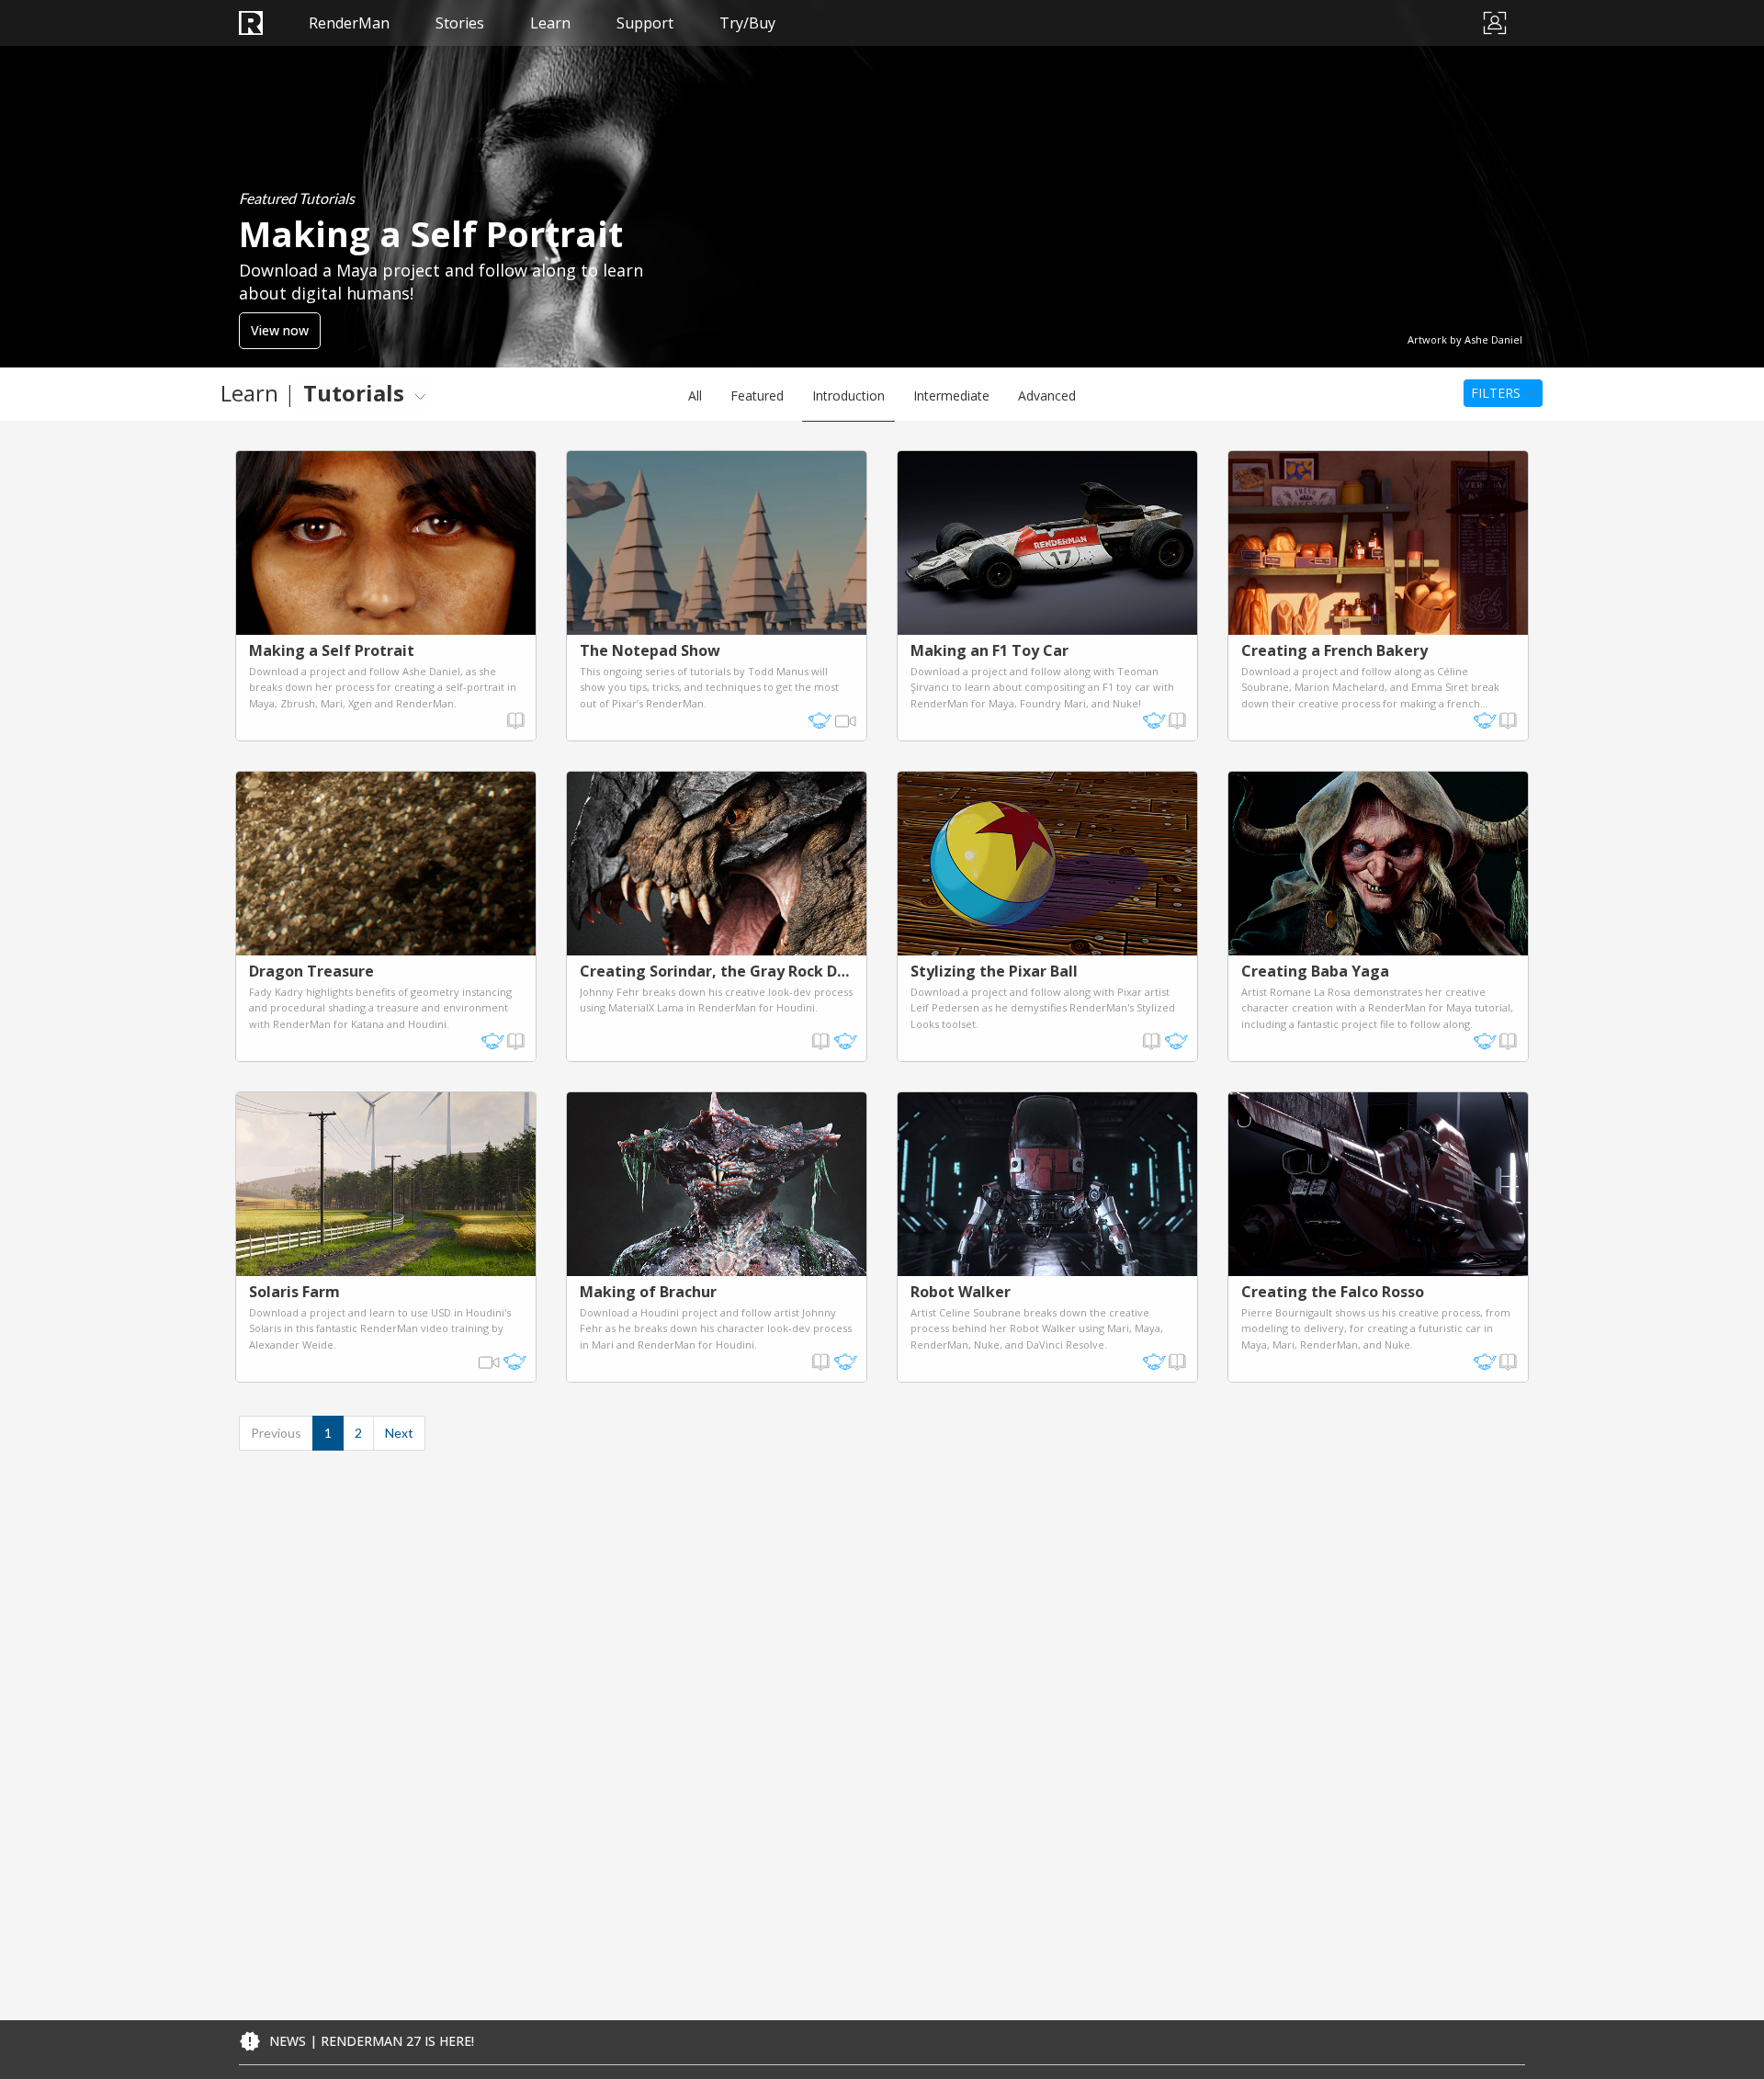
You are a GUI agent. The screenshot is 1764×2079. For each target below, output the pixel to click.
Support (645, 23)
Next (399, 1433)
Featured (757, 395)
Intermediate (951, 395)
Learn (550, 23)
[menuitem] (361, 393)
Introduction (848, 395)
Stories (460, 23)
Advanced (1047, 395)
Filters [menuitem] (1496, 393)
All (695, 395)
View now (280, 330)
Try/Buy (747, 23)
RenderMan (349, 23)
